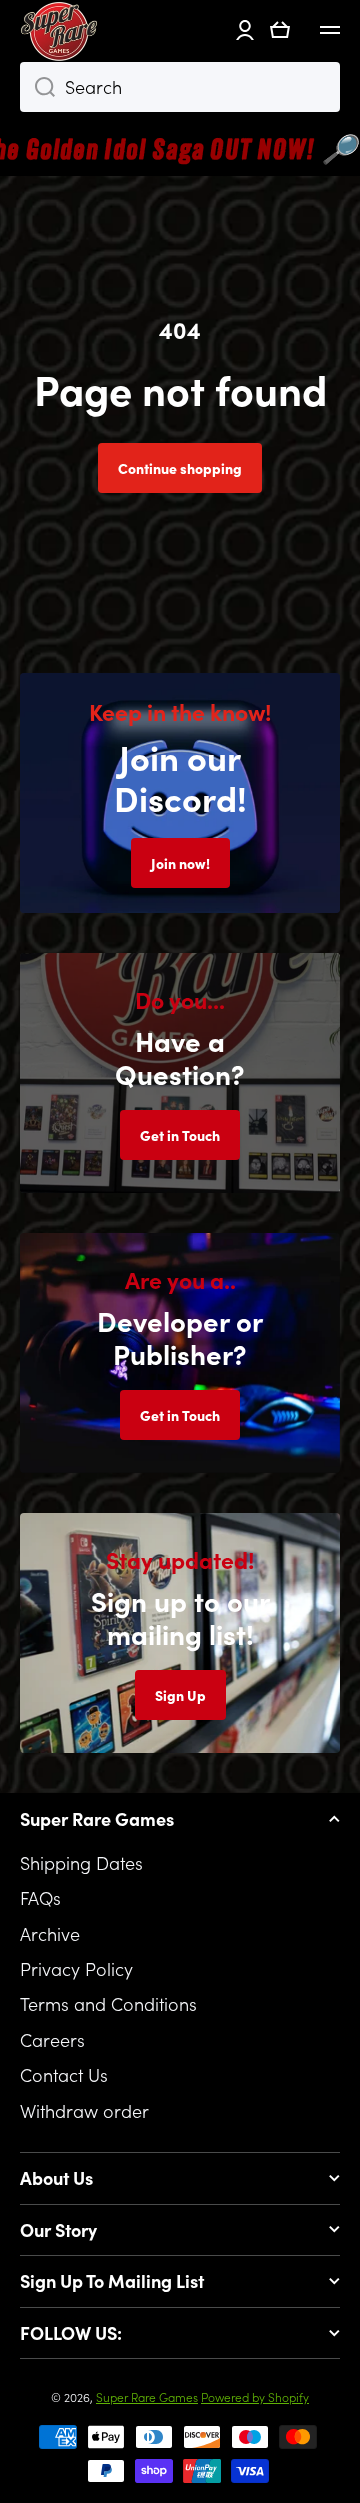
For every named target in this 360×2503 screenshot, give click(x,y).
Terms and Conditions (108, 2003)
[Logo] (60, 30)
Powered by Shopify (255, 2396)
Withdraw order (84, 2110)
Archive (50, 1933)
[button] (280, 30)
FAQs (40, 1897)
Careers (52, 2039)
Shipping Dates (81, 1862)
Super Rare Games (147, 2396)
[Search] (37, 87)
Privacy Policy (76, 1968)
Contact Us (64, 2074)
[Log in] (245, 30)
